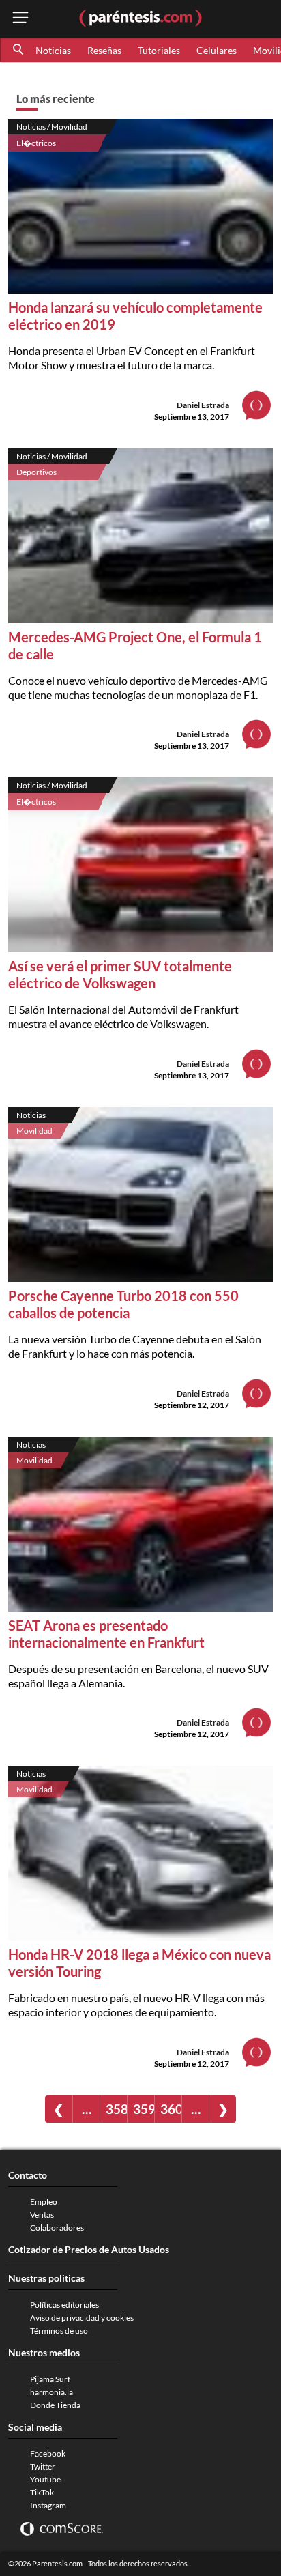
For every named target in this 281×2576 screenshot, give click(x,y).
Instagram (48, 2505)
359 (144, 2109)
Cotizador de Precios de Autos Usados (89, 2249)
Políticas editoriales (64, 2305)
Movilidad (34, 1131)
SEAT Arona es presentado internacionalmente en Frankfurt (106, 1634)
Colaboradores (57, 2228)
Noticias (53, 50)
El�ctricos (36, 143)
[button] (19, 50)
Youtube (45, 2479)
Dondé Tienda (55, 2405)
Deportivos (36, 472)
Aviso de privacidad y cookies (82, 2318)
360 (171, 2109)
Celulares (217, 50)
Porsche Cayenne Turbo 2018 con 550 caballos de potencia (123, 1304)
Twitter (43, 2466)
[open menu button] (20, 19)
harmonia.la (51, 2392)
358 (116, 2109)
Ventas (42, 2215)
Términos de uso (59, 2331)
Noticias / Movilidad (52, 127)
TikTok (42, 2492)
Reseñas (104, 50)
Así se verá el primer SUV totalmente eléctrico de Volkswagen (120, 974)
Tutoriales (159, 50)
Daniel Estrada (203, 405)
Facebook (48, 2453)
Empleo (44, 2202)
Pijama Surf (50, 2379)
